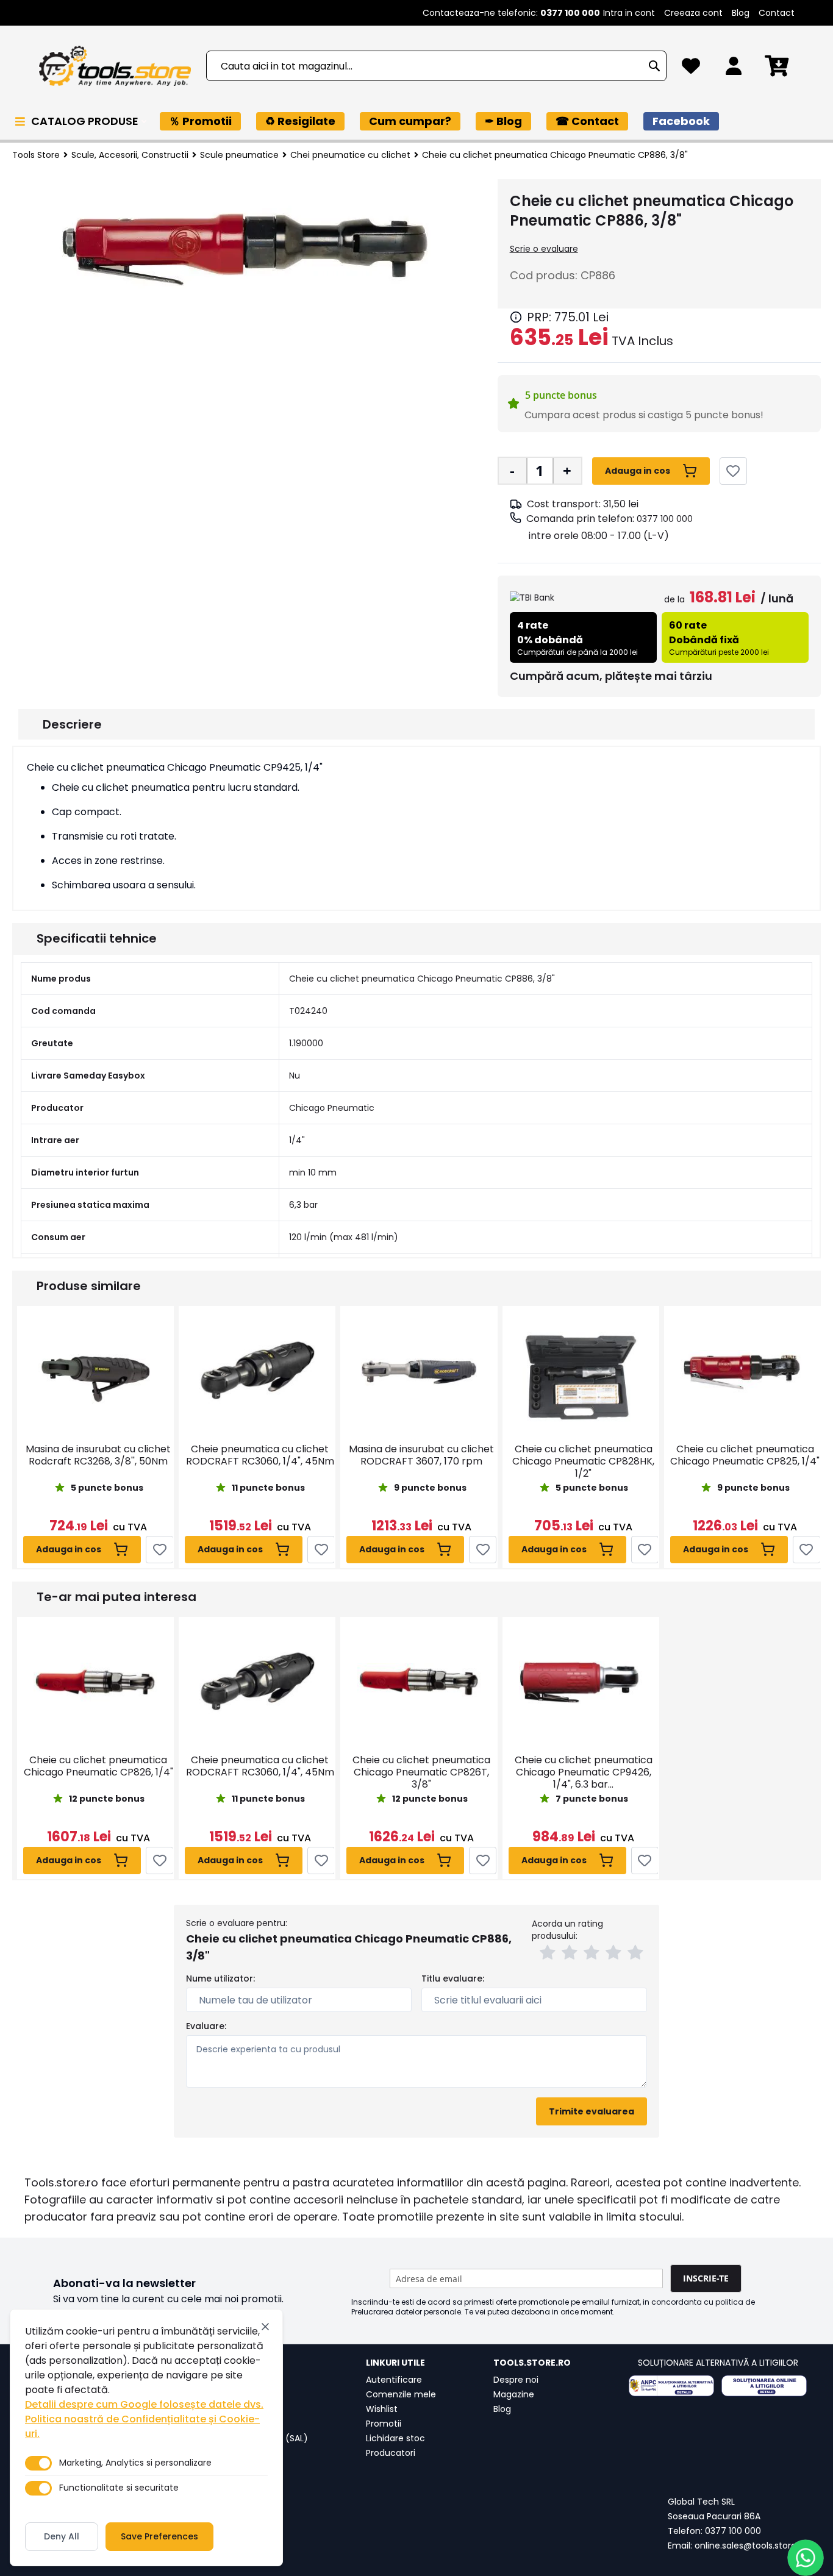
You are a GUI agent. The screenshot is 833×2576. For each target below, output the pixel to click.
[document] (146, 2438)
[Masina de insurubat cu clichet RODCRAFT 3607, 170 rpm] (419, 1372)
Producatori (391, 2453)
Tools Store (36, 155)
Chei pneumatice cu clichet (350, 155)
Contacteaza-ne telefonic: (511, 13)
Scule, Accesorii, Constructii (130, 155)
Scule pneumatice (239, 155)
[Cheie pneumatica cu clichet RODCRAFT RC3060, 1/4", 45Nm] (257, 1372)
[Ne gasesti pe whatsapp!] (806, 2558)
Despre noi (516, 2380)
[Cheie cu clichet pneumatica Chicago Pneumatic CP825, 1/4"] (742, 1372)
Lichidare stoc (395, 2438)
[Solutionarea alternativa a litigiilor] (671, 2386)
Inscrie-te (706, 2278)
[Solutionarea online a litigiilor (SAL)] (764, 2386)
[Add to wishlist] (733, 471)
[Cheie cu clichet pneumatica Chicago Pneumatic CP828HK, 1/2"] (581, 1372)
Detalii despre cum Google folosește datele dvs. (144, 2404)
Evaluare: (206, 2026)
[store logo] (115, 66)
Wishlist (382, 2409)
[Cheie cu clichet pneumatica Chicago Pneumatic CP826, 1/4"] (95, 1683)
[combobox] (436, 66)
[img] (516, 317)
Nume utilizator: (220, 1978)
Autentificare (394, 2380)
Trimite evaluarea (592, 2111)
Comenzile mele (401, 2394)
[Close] (265, 2327)
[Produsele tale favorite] (691, 69)
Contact (777, 13)
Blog (741, 13)
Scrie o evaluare (544, 249)
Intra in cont (629, 13)
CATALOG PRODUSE (86, 121)
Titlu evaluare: (453, 1978)
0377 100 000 (665, 519)
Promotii (384, 2424)
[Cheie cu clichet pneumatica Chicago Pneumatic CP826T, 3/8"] (419, 1683)
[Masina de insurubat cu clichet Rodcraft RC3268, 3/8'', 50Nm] (95, 1372)
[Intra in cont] (734, 69)
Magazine (514, 2394)
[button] (549, 1954)
